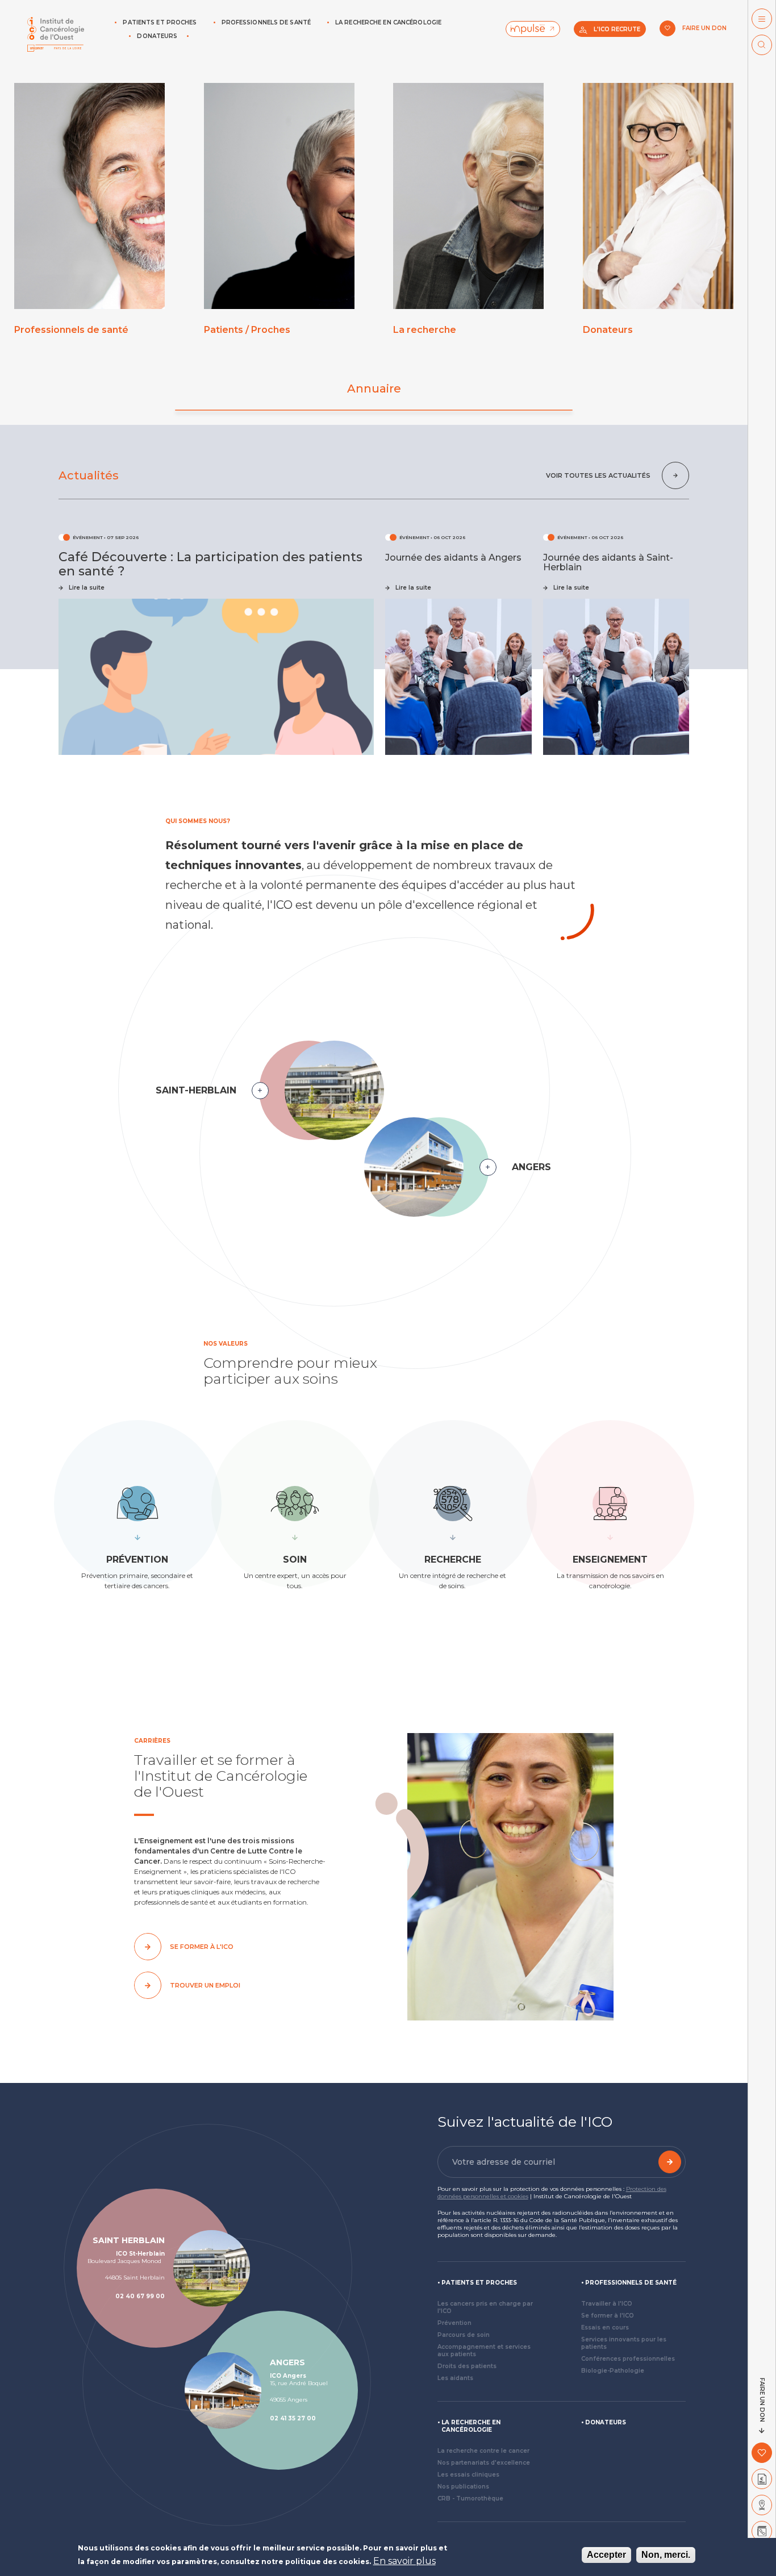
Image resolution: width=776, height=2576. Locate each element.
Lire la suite (87, 588)
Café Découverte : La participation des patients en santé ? (210, 564)
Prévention (454, 2323)
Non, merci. (666, 2555)
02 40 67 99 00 (140, 2296)
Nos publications (463, 2487)
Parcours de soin (464, 2335)
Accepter (606, 2555)
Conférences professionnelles (628, 2359)
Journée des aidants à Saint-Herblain (608, 562)
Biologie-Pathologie (613, 2371)
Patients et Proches (160, 22)
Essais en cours (605, 2327)
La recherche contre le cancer (483, 2451)
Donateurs (157, 36)
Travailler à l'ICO (607, 2304)
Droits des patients (467, 2366)
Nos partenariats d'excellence (484, 2463)
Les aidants (455, 2378)
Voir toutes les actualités (598, 475)
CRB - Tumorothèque (470, 2498)
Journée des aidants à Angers (453, 558)
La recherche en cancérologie (388, 22)
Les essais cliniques (468, 2475)
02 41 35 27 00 (293, 2418)
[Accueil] (56, 34)
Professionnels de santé (266, 22)
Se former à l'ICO (608, 2316)
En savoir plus (404, 2561)
